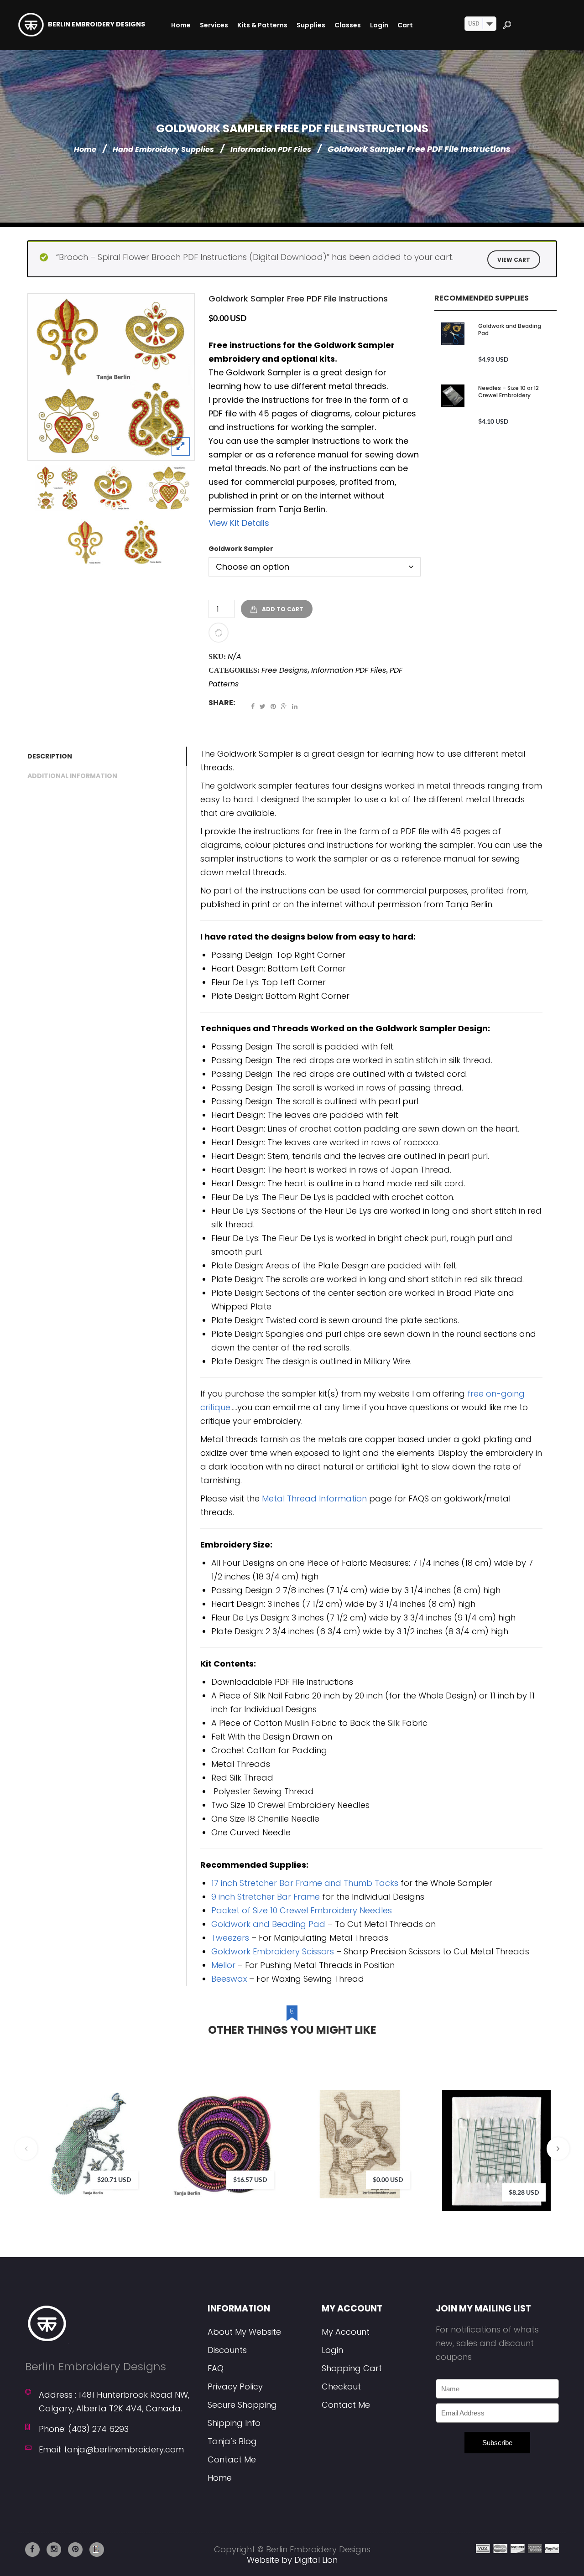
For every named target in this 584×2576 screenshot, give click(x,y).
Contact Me (232, 2459)
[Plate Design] (141, 542)
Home (85, 149)
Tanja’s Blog (232, 2441)
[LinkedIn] (295, 706)
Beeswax (229, 1979)
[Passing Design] (113, 488)
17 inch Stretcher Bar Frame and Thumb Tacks (305, 1883)
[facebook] (32, 2550)
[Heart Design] (169, 488)
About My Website (244, 2332)
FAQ (216, 2368)
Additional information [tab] (72, 776)
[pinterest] (75, 2550)
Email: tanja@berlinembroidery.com (111, 2449)
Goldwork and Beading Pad (510, 330)
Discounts (227, 2350)
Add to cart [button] (269, 2129)
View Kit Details (239, 523)
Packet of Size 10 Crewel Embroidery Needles (302, 1910)
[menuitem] (181, 25)
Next (558, 2149)
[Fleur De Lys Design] (85, 542)
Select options (133, 2129)
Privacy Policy (235, 2386)
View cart (514, 260)
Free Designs (284, 670)
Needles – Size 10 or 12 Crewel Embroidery (508, 392)
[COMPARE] (219, 633)
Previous (26, 2149)
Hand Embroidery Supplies (163, 149)
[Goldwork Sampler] (111, 377)
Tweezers (230, 1938)
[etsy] (97, 2550)
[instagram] (54, 2550)
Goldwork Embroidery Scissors (273, 1951)
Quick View (161, 2167)
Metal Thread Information (314, 1498)
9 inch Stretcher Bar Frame (266, 1897)
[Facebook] (253, 706)
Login (332, 2350)
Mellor (223, 1965)
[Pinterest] (273, 706)
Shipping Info (234, 2423)
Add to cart (283, 609)
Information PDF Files (271, 149)
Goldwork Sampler (241, 549)
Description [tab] (50, 756)
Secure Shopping (242, 2405)
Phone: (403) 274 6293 (84, 2429)
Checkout (341, 2386)
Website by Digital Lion (292, 2560)
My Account (346, 2332)
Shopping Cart (352, 2368)
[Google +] (284, 706)
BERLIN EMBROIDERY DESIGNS (96, 24)
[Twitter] (263, 706)
